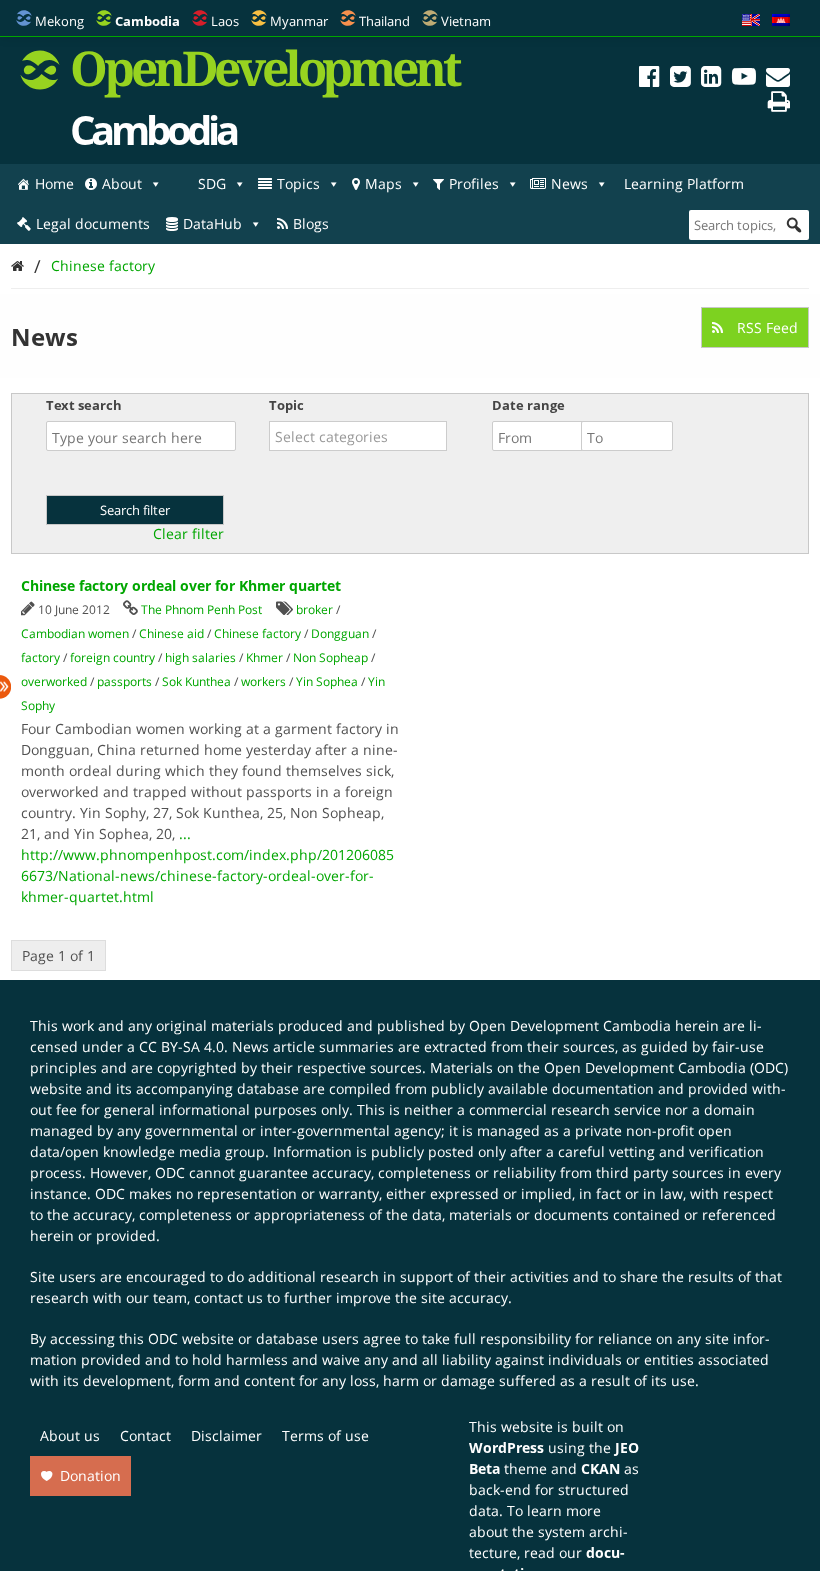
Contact (145, 1435)
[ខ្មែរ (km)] (781, 21)
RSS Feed (765, 327)
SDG (212, 183)
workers (263, 681)
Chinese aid (171, 633)
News (569, 183)
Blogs (311, 223)
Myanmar (299, 21)
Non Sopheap (330, 657)
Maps (383, 183)
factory (40, 657)
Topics (298, 183)
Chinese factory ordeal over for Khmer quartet (181, 585)
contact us (228, 1297)
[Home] (17, 265)
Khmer (264, 657)
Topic (286, 405)
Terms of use (325, 1435)
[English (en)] (751, 21)
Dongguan (340, 633)
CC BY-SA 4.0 (181, 1046)
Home (54, 183)
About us (70, 1435)
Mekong (59, 21)
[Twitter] (680, 79)
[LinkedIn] (711, 79)
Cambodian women (75, 633)
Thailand (384, 21)
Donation (90, 1475)
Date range (528, 405)
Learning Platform (684, 183)
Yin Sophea (327, 681)
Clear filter (188, 534)
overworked (54, 681)
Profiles (474, 183)
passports (124, 681)
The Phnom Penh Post (201, 609)
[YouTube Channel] (744, 79)
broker (314, 609)
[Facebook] (649, 79)
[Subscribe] (778, 79)
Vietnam (466, 21)
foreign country (112, 657)
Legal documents (93, 223)
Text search (84, 405)
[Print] (779, 104)
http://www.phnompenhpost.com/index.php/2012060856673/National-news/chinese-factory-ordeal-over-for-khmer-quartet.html (207, 875)
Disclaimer (226, 1435)
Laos (225, 21)
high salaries (200, 657)
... (185, 833)
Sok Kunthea (196, 681)
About (122, 183)
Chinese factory (103, 265)
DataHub (212, 223)
